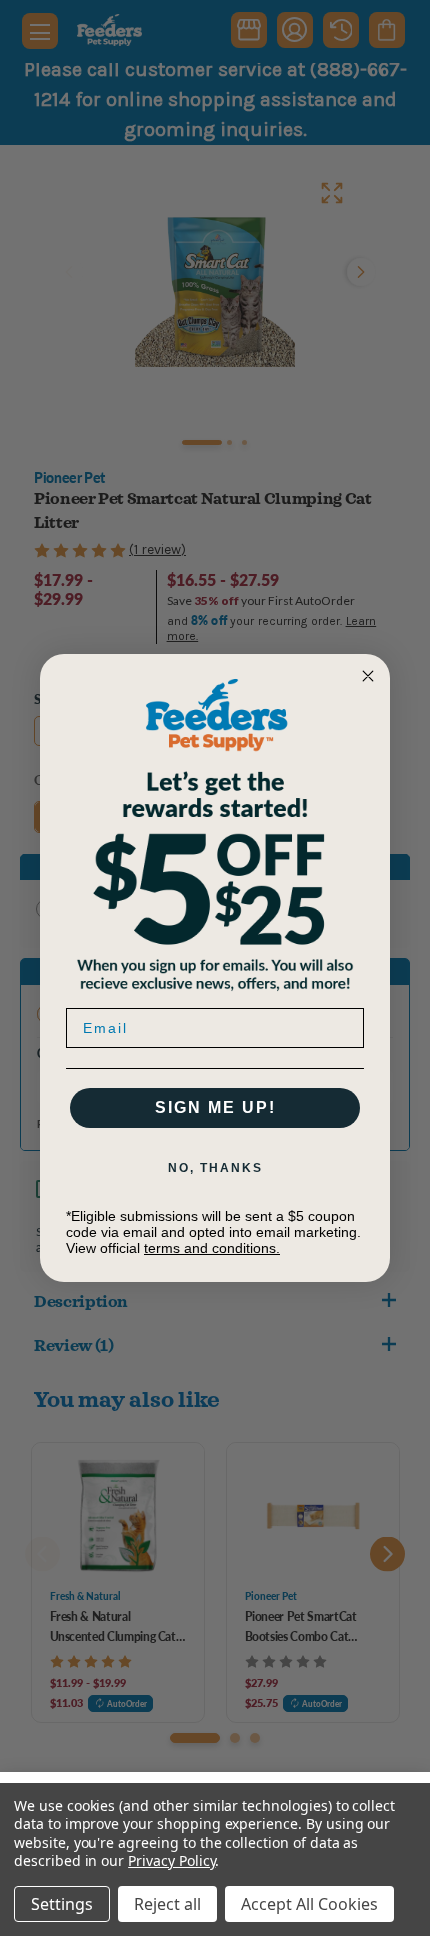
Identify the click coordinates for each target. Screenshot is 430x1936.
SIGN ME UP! (215, 1107)
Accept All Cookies (309, 1904)
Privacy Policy (171, 1860)
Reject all (167, 1904)
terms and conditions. (212, 1248)
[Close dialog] (368, 676)
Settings (62, 1904)
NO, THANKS (215, 1168)
